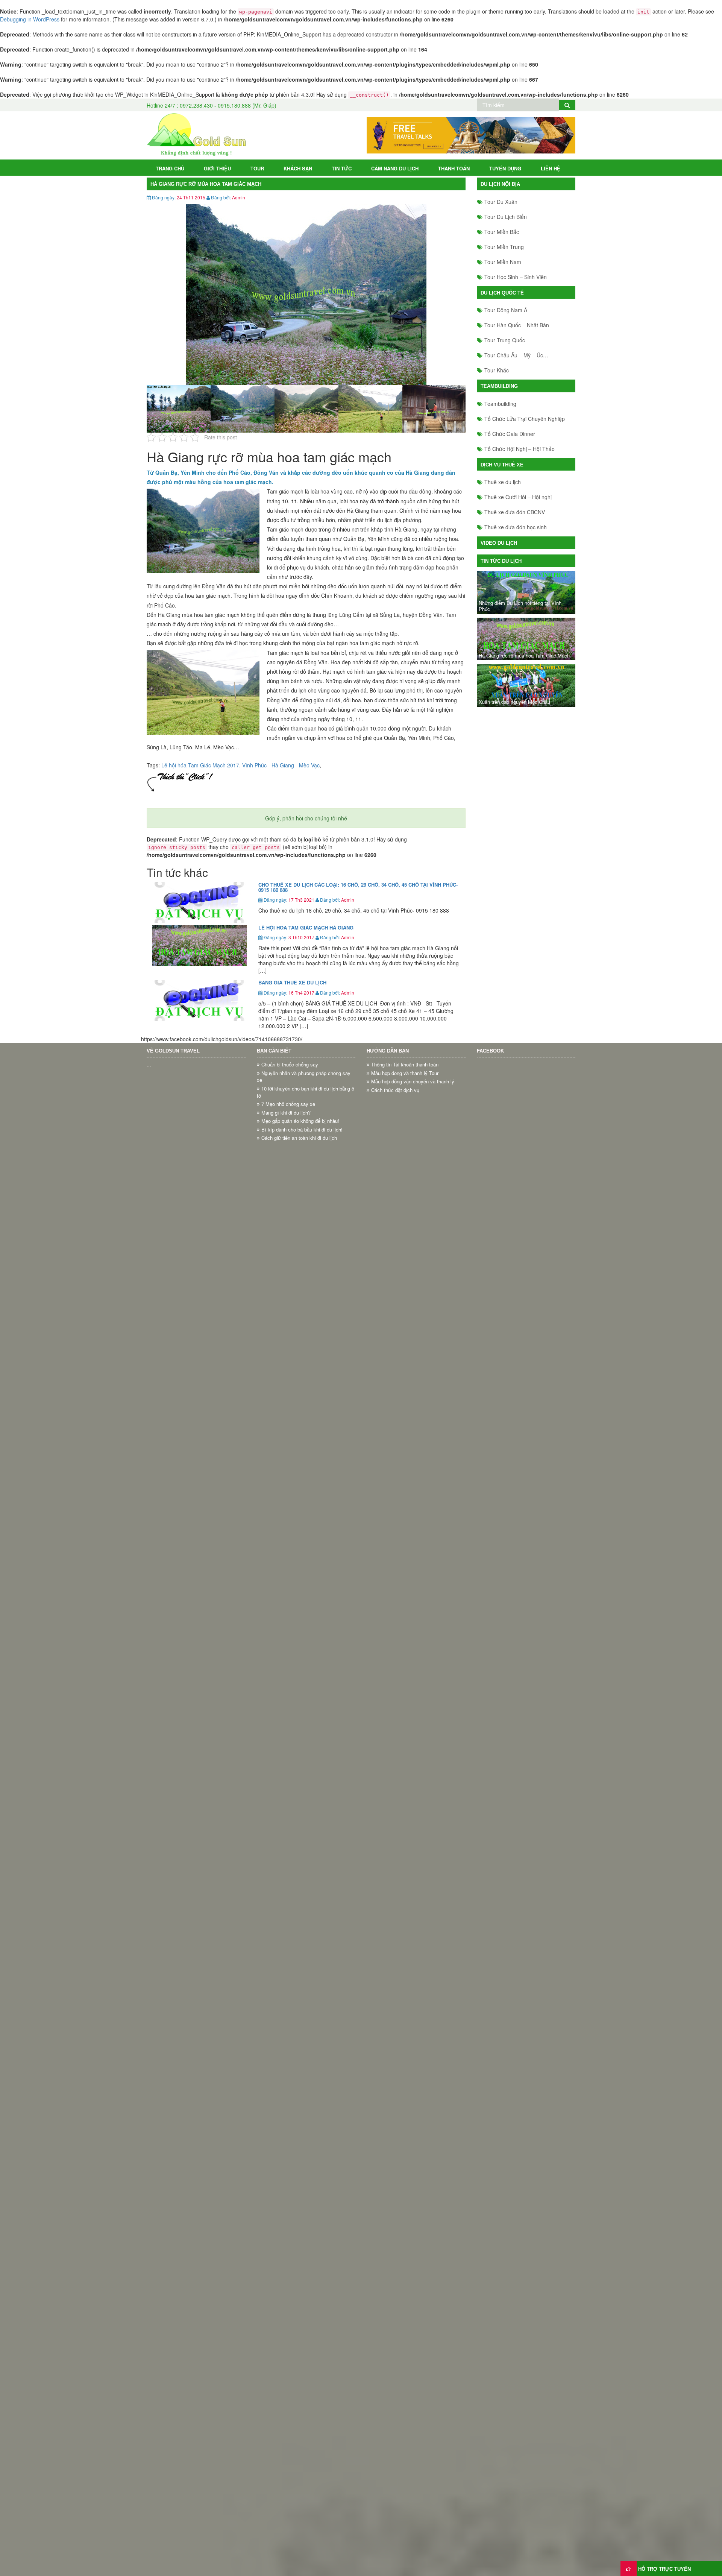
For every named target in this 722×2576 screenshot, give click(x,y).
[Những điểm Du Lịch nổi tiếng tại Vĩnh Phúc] (526, 592)
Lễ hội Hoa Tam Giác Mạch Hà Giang (306, 927)
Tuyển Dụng (505, 168)
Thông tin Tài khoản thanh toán (405, 1065)
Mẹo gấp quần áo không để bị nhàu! (300, 1121)
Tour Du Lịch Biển (506, 217)
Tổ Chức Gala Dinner (510, 434)
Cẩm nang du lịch (395, 168)
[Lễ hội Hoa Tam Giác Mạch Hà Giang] (200, 945)
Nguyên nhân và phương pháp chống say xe (304, 1077)
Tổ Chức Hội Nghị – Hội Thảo (520, 449)
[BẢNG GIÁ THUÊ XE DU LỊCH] (200, 1000)
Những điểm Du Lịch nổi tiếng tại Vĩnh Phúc (520, 606)
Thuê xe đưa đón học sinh (516, 527)
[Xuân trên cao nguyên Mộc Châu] (526, 685)
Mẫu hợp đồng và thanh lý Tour (405, 1073)
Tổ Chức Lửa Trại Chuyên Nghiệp (525, 419)
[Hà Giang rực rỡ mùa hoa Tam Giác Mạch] (526, 639)
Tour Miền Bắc (502, 232)
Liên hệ (551, 168)
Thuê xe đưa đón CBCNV (515, 512)
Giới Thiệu (217, 168)
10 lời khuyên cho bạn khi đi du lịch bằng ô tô (306, 1092)
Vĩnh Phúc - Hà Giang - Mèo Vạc (281, 765)
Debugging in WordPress (30, 19)
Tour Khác (497, 370)
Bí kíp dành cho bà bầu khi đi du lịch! (302, 1130)
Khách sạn (298, 168)
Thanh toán (454, 168)
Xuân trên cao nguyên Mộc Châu (514, 702)
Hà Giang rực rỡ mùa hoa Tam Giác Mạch (524, 656)
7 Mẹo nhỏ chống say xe (288, 1104)
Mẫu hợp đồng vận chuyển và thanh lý (413, 1081)
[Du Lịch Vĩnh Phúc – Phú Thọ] (196, 134)
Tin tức (342, 168)
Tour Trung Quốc (505, 340)
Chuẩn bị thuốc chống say (290, 1065)
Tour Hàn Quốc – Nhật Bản (517, 325)
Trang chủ (170, 168)
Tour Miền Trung (504, 247)
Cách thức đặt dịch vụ (395, 1090)
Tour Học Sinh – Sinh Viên (516, 277)
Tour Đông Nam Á (506, 310)
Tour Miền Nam (503, 262)
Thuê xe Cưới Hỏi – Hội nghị (518, 497)
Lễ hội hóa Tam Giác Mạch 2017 (200, 765)
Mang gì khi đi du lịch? (286, 1113)
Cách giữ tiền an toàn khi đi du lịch (299, 1138)
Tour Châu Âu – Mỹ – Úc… (516, 355)
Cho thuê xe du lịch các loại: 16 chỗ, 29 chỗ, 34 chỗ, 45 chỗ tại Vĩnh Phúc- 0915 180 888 (358, 887)
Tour (257, 168)
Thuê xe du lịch (503, 482)
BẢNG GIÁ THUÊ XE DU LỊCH (292, 982)
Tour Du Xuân (501, 202)
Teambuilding (500, 404)
